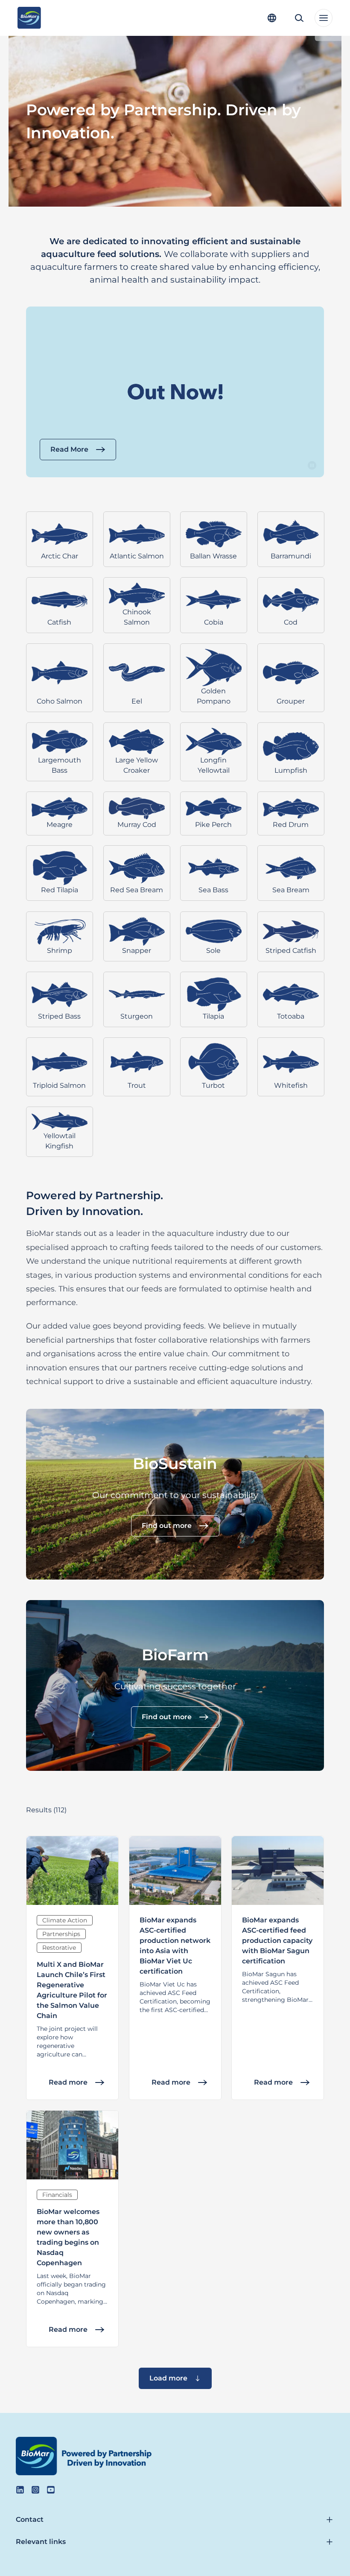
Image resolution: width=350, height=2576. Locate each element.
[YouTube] (51, 2490)
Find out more (167, 1526)
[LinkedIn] (20, 2490)
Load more (168, 2378)
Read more (68, 2082)
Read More (69, 449)
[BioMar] (29, 18)
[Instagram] (35, 2490)
